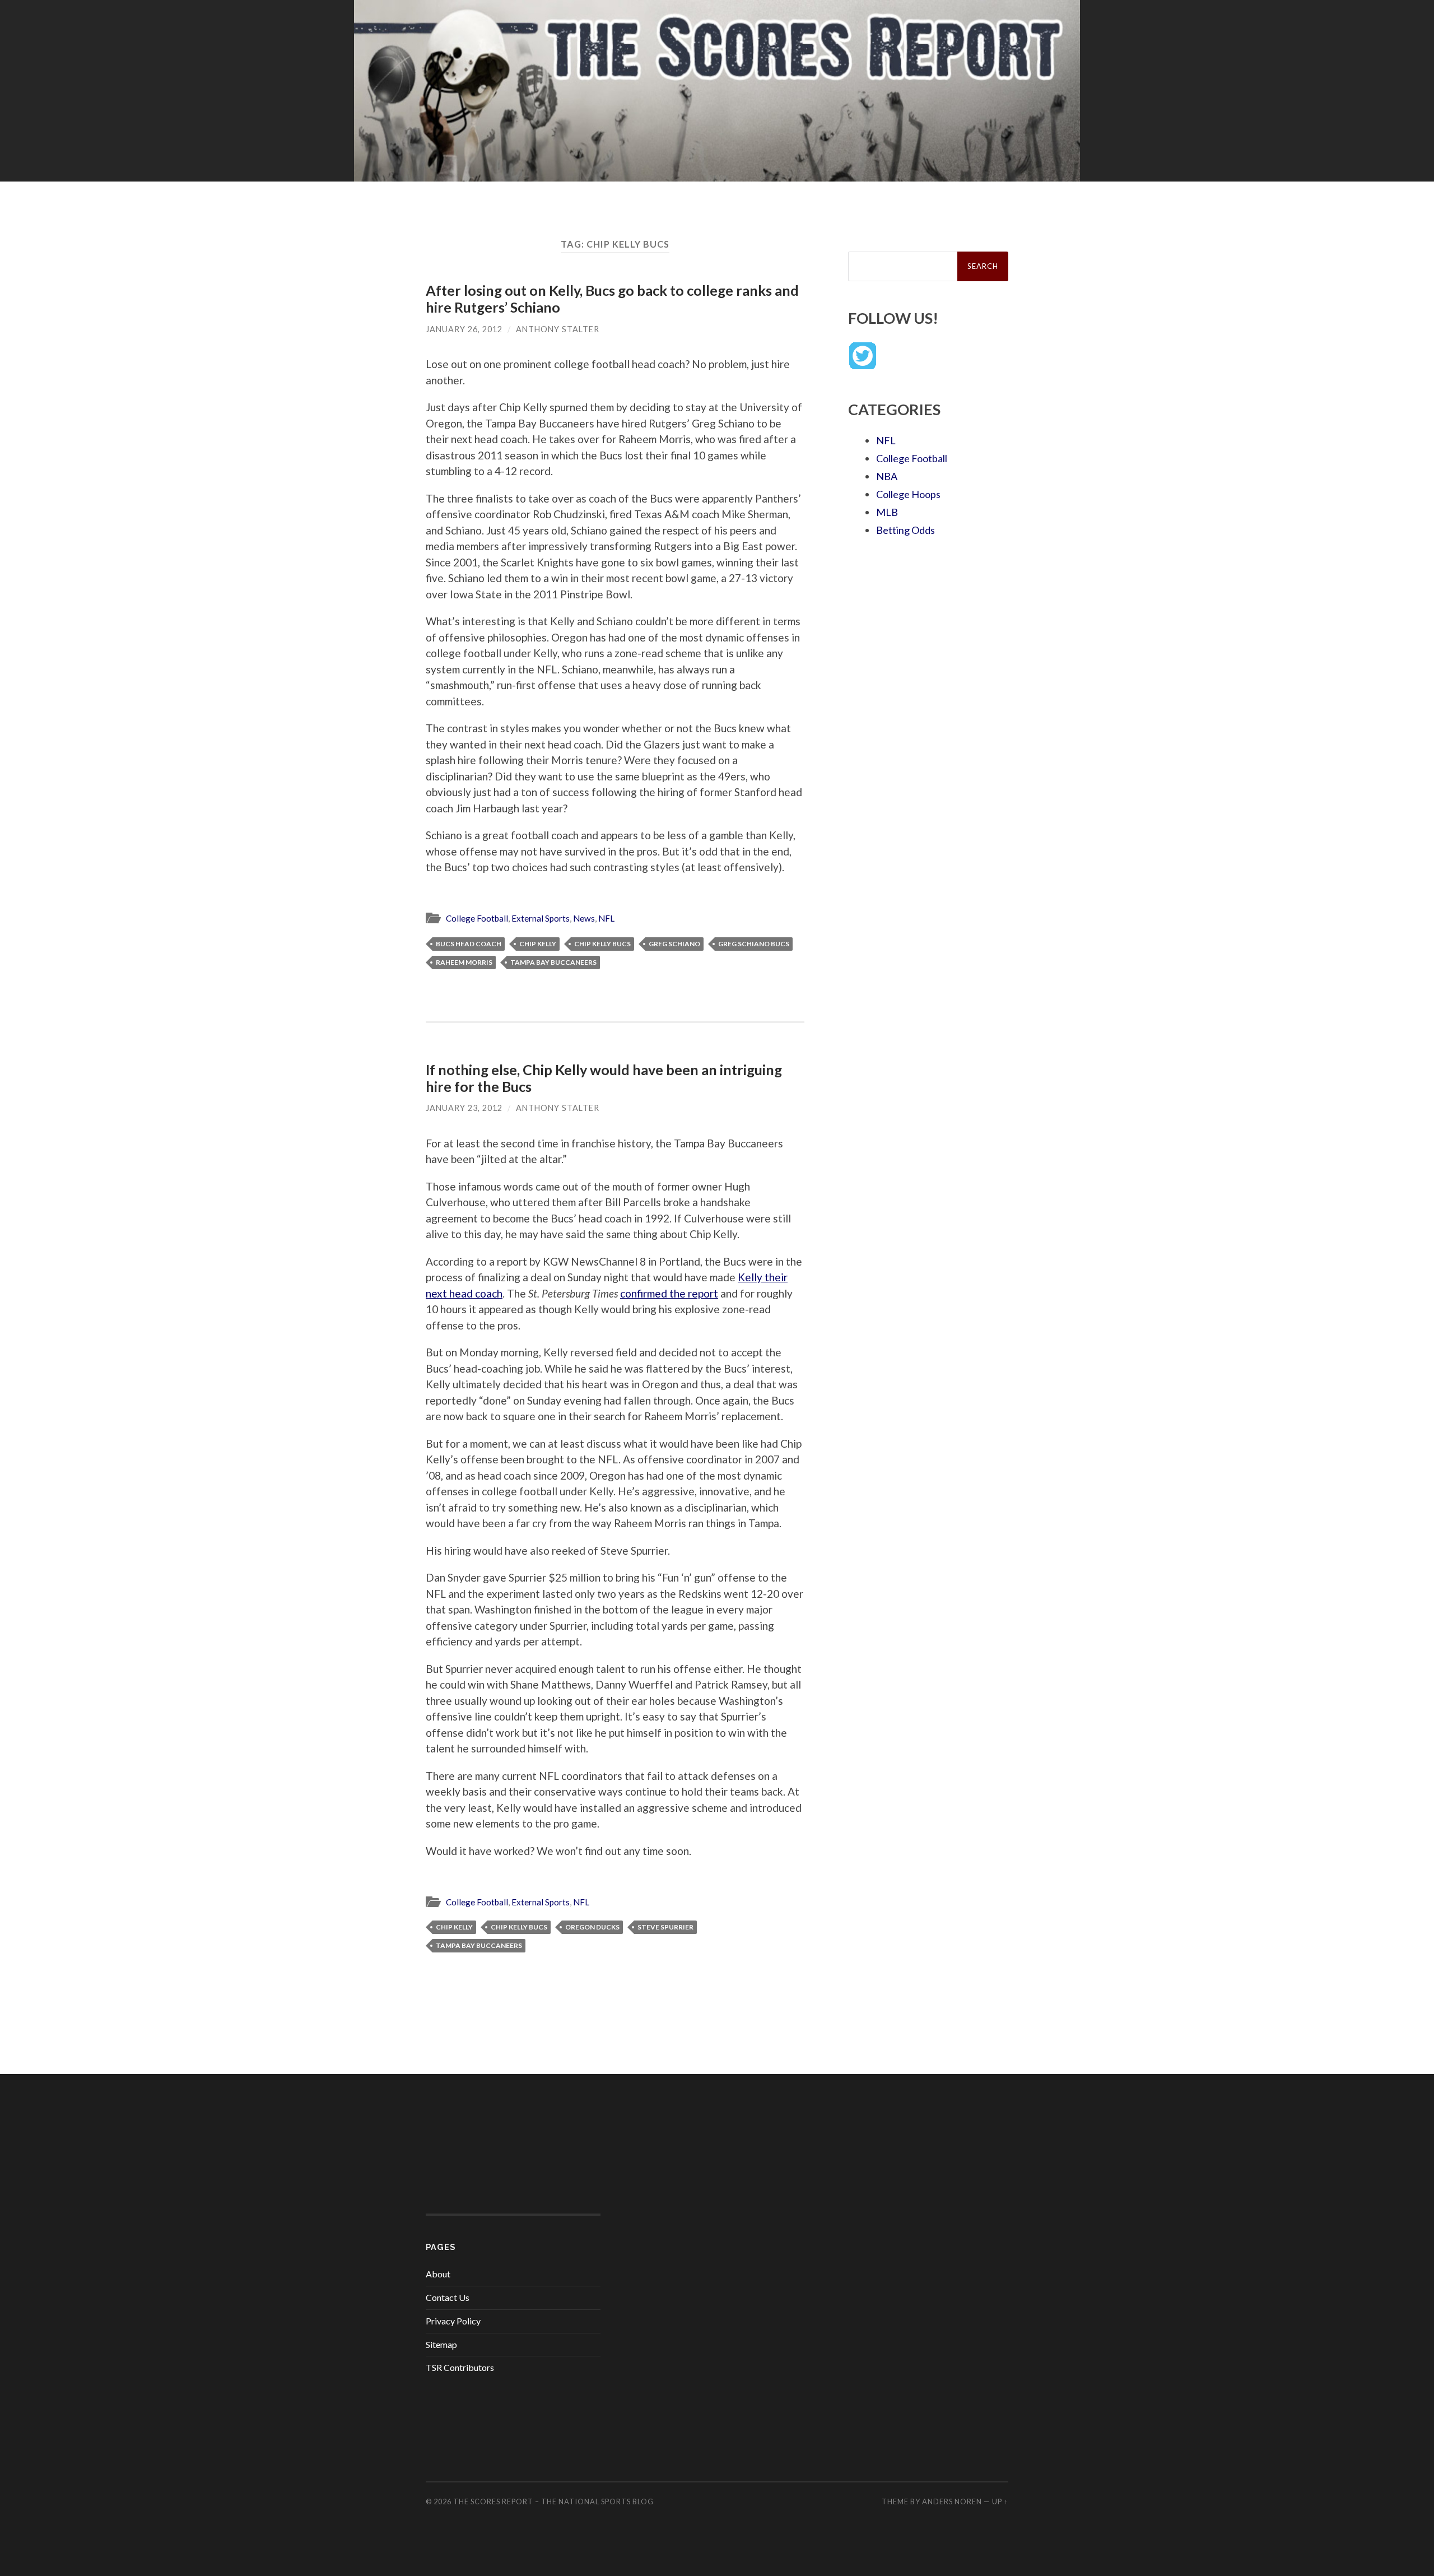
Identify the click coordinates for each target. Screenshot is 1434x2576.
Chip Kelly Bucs (602, 944)
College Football (477, 918)
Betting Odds (905, 530)
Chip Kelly (538, 944)
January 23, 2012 (464, 1108)
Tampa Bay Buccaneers (553, 962)
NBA (887, 476)
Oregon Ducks (592, 1927)
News (584, 918)
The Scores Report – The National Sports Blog (553, 2501)
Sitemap (441, 2344)
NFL (606, 918)
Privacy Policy (453, 2321)
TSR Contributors (460, 2367)
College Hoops (908, 494)
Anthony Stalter (558, 329)
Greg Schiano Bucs (754, 944)
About (438, 2274)
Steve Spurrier (665, 1927)
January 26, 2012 (464, 329)
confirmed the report (669, 1293)
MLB (887, 512)
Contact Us (448, 2297)
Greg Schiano (674, 944)
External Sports (541, 918)
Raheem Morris (464, 962)
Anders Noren (952, 2501)
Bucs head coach (469, 944)
